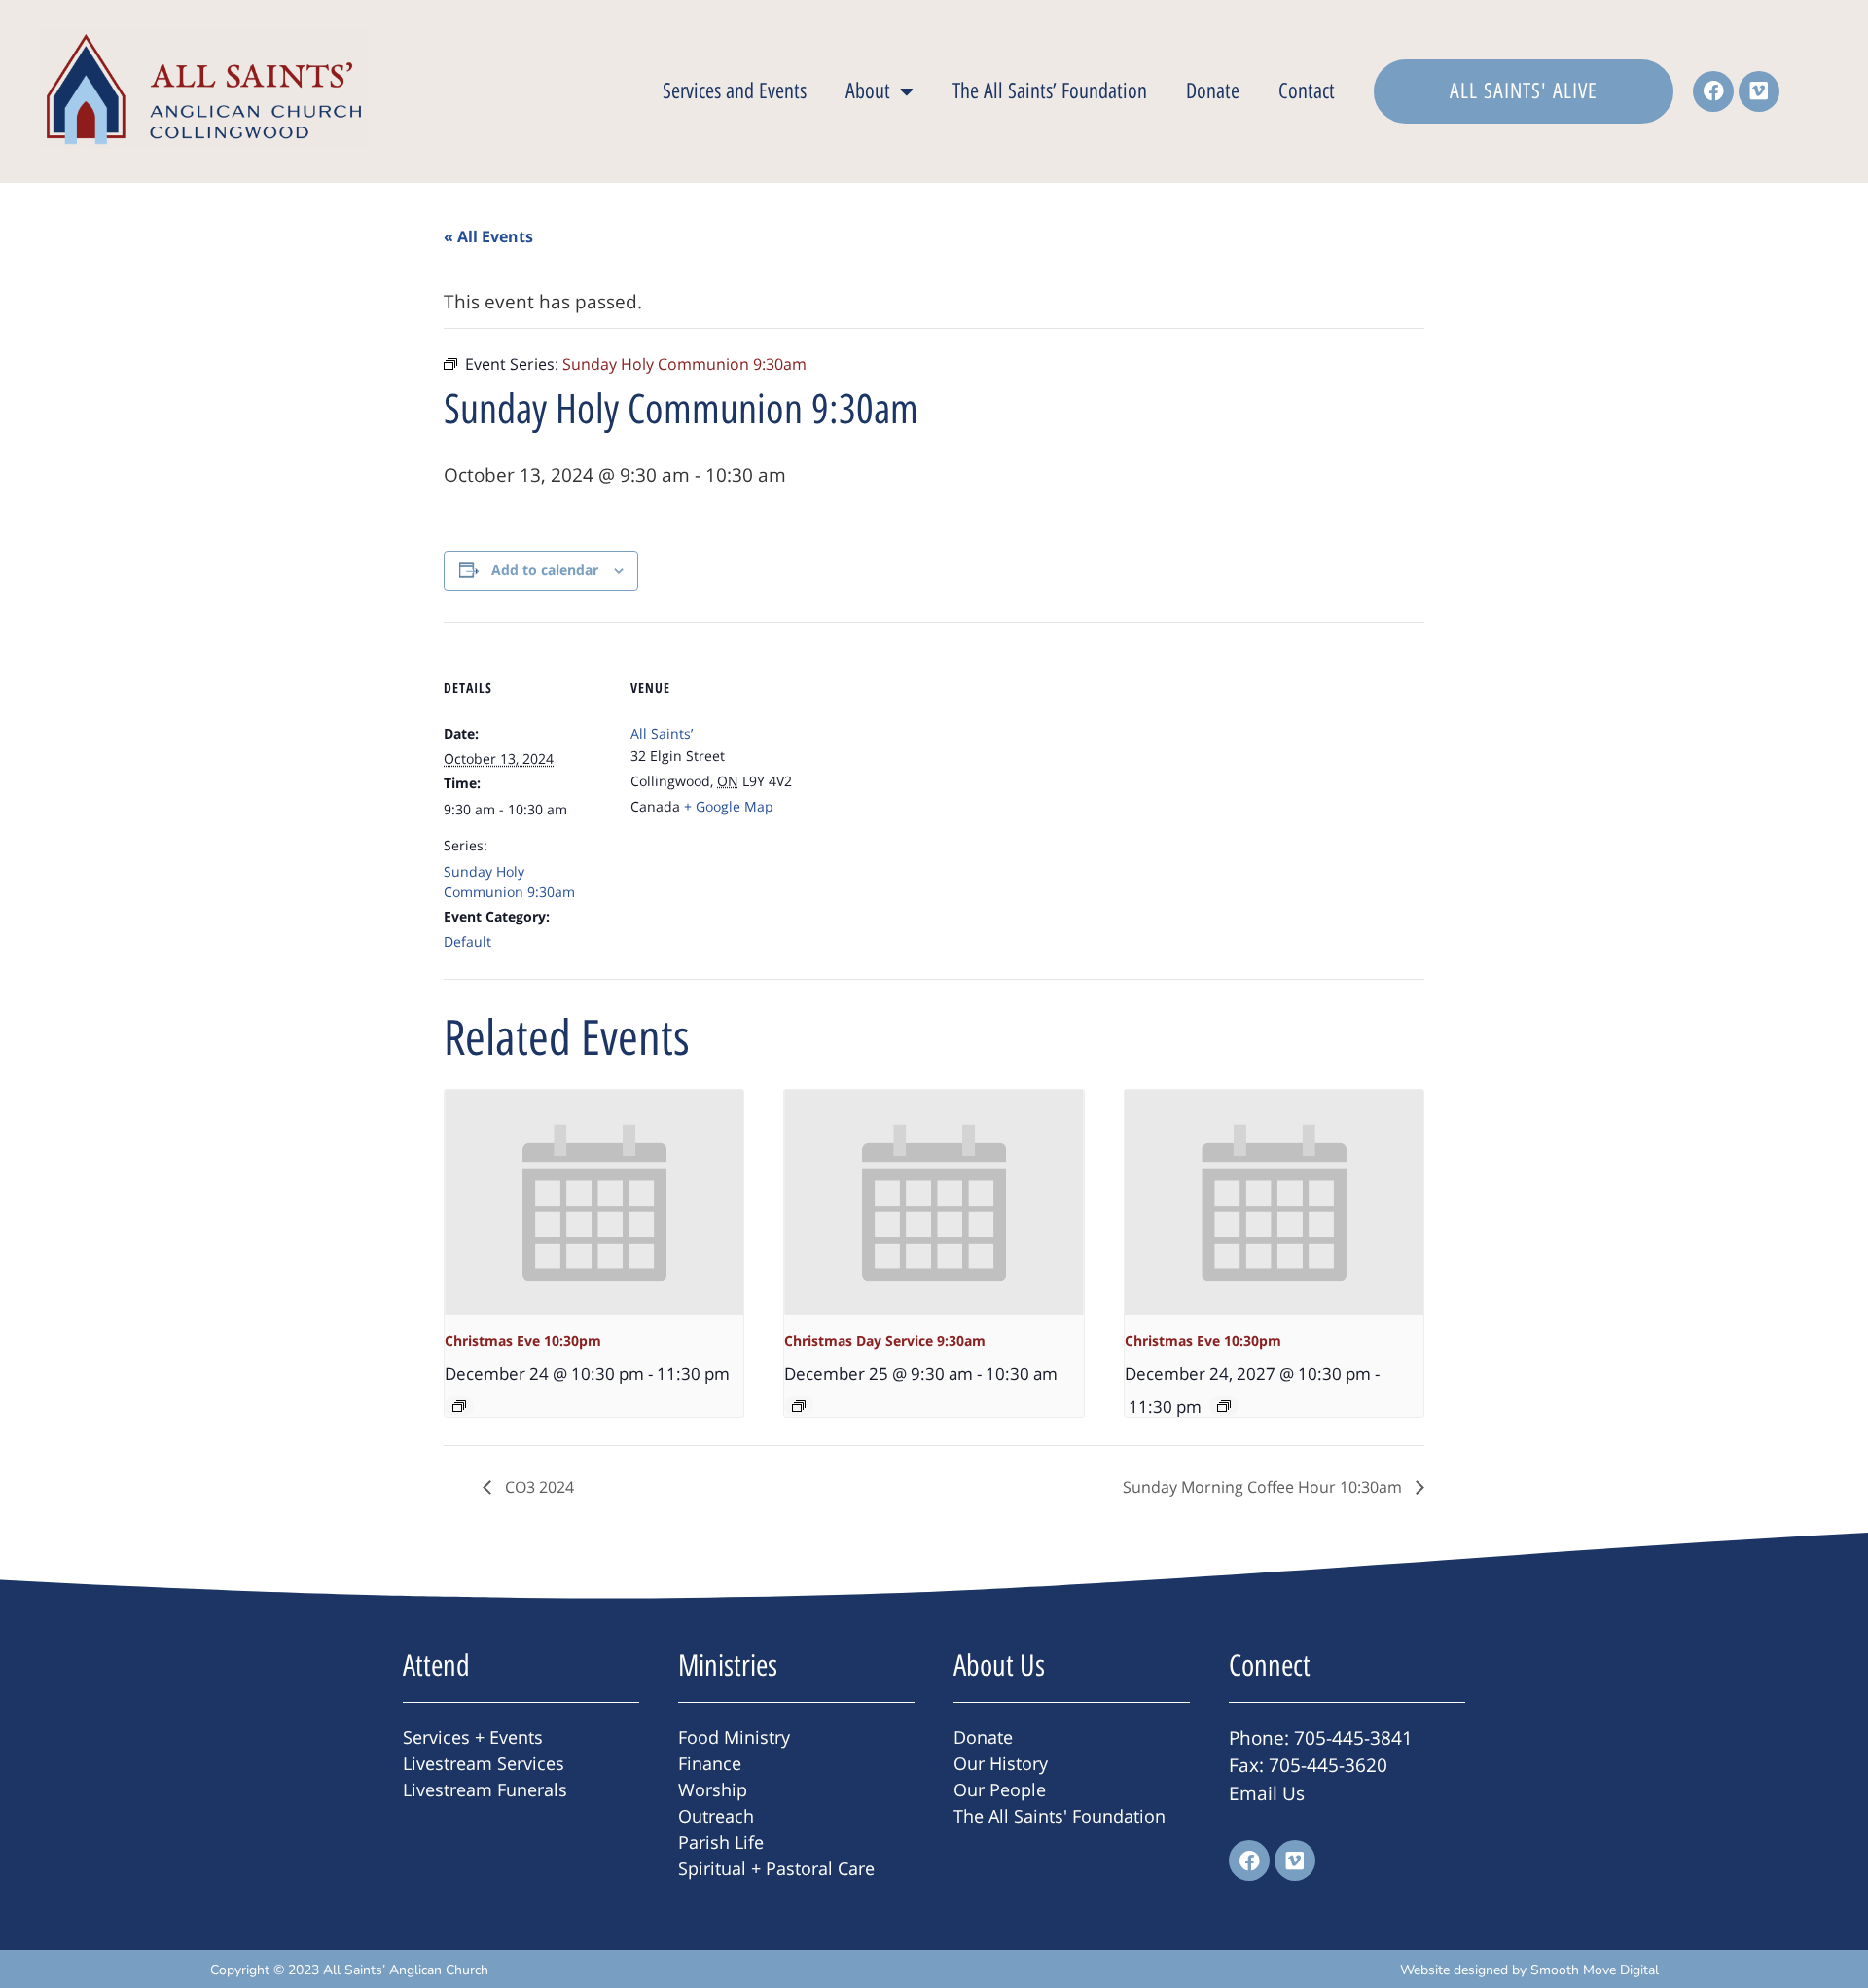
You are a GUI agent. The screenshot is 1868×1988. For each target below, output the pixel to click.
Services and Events (735, 91)
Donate (1213, 91)
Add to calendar (545, 570)
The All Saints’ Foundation (1050, 91)
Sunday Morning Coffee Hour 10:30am (1264, 1487)
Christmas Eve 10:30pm (523, 1340)
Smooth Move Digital (1595, 1970)
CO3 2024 (538, 1487)
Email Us (1267, 1793)
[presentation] (594, 1202)
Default (467, 941)
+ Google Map (729, 806)
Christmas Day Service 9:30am (885, 1340)
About (868, 91)
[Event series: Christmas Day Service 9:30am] (799, 1406)
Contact (1307, 91)
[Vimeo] (1759, 91)
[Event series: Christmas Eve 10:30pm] (459, 1406)
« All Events (488, 236)
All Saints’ (662, 733)
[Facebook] (1713, 91)
